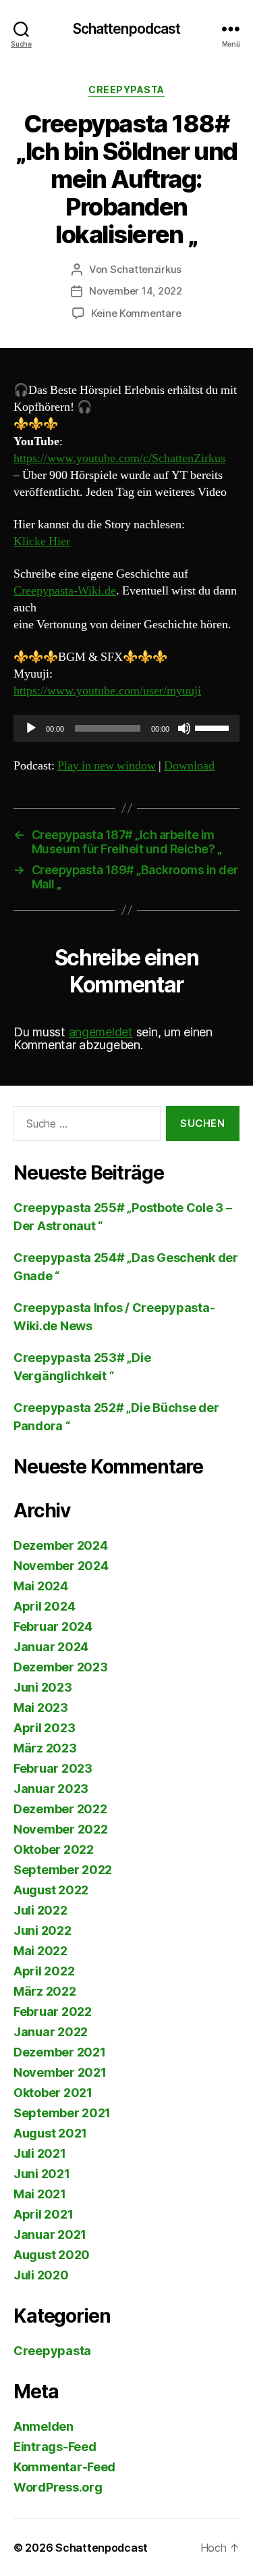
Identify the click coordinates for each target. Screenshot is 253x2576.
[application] (126, 728)
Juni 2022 (43, 1930)
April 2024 (44, 1606)
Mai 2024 (41, 1586)
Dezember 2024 (61, 1545)
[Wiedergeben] (31, 728)
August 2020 (52, 2255)
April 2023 (44, 1728)
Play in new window (107, 766)
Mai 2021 (40, 2194)
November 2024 (61, 1566)
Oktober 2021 (53, 2093)
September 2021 (62, 2113)
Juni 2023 (43, 1687)
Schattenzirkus (146, 269)
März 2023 (45, 1748)
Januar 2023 (51, 1789)
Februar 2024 (53, 1626)
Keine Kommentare (136, 313)
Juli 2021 (40, 2153)
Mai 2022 (40, 1951)
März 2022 (45, 1991)
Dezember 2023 (61, 1667)
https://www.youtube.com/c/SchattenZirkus (119, 458)
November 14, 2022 (136, 291)
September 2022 (63, 1870)
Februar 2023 (53, 1768)
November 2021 (60, 2072)
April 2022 (44, 1971)
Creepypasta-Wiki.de (65, 591)
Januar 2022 (51, 2032)
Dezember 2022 (60, 1809)
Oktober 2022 (54, 1849)
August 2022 (51, 1890)
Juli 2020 (41, 2275)
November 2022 (61, 1829)
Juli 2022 (40, 1910)
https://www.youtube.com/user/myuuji (107, 691)
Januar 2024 (51, 1647)
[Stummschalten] (184, 728)
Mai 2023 (41, 1708)
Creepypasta (126, 90)
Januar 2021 (50, 2234)
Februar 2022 (53, 2012)
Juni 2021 (42, 2174)
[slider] (214, 727)
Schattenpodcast (127, 29)
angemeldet (101, 1032)
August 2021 (50, 2133)
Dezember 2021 (60, 2052)
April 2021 (43, 2214)
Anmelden (44, 2426)
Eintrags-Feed (55, 2447)
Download (189, 766)
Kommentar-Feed (64, 2467)
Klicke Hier (42, 541)
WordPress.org (58, 2487)
